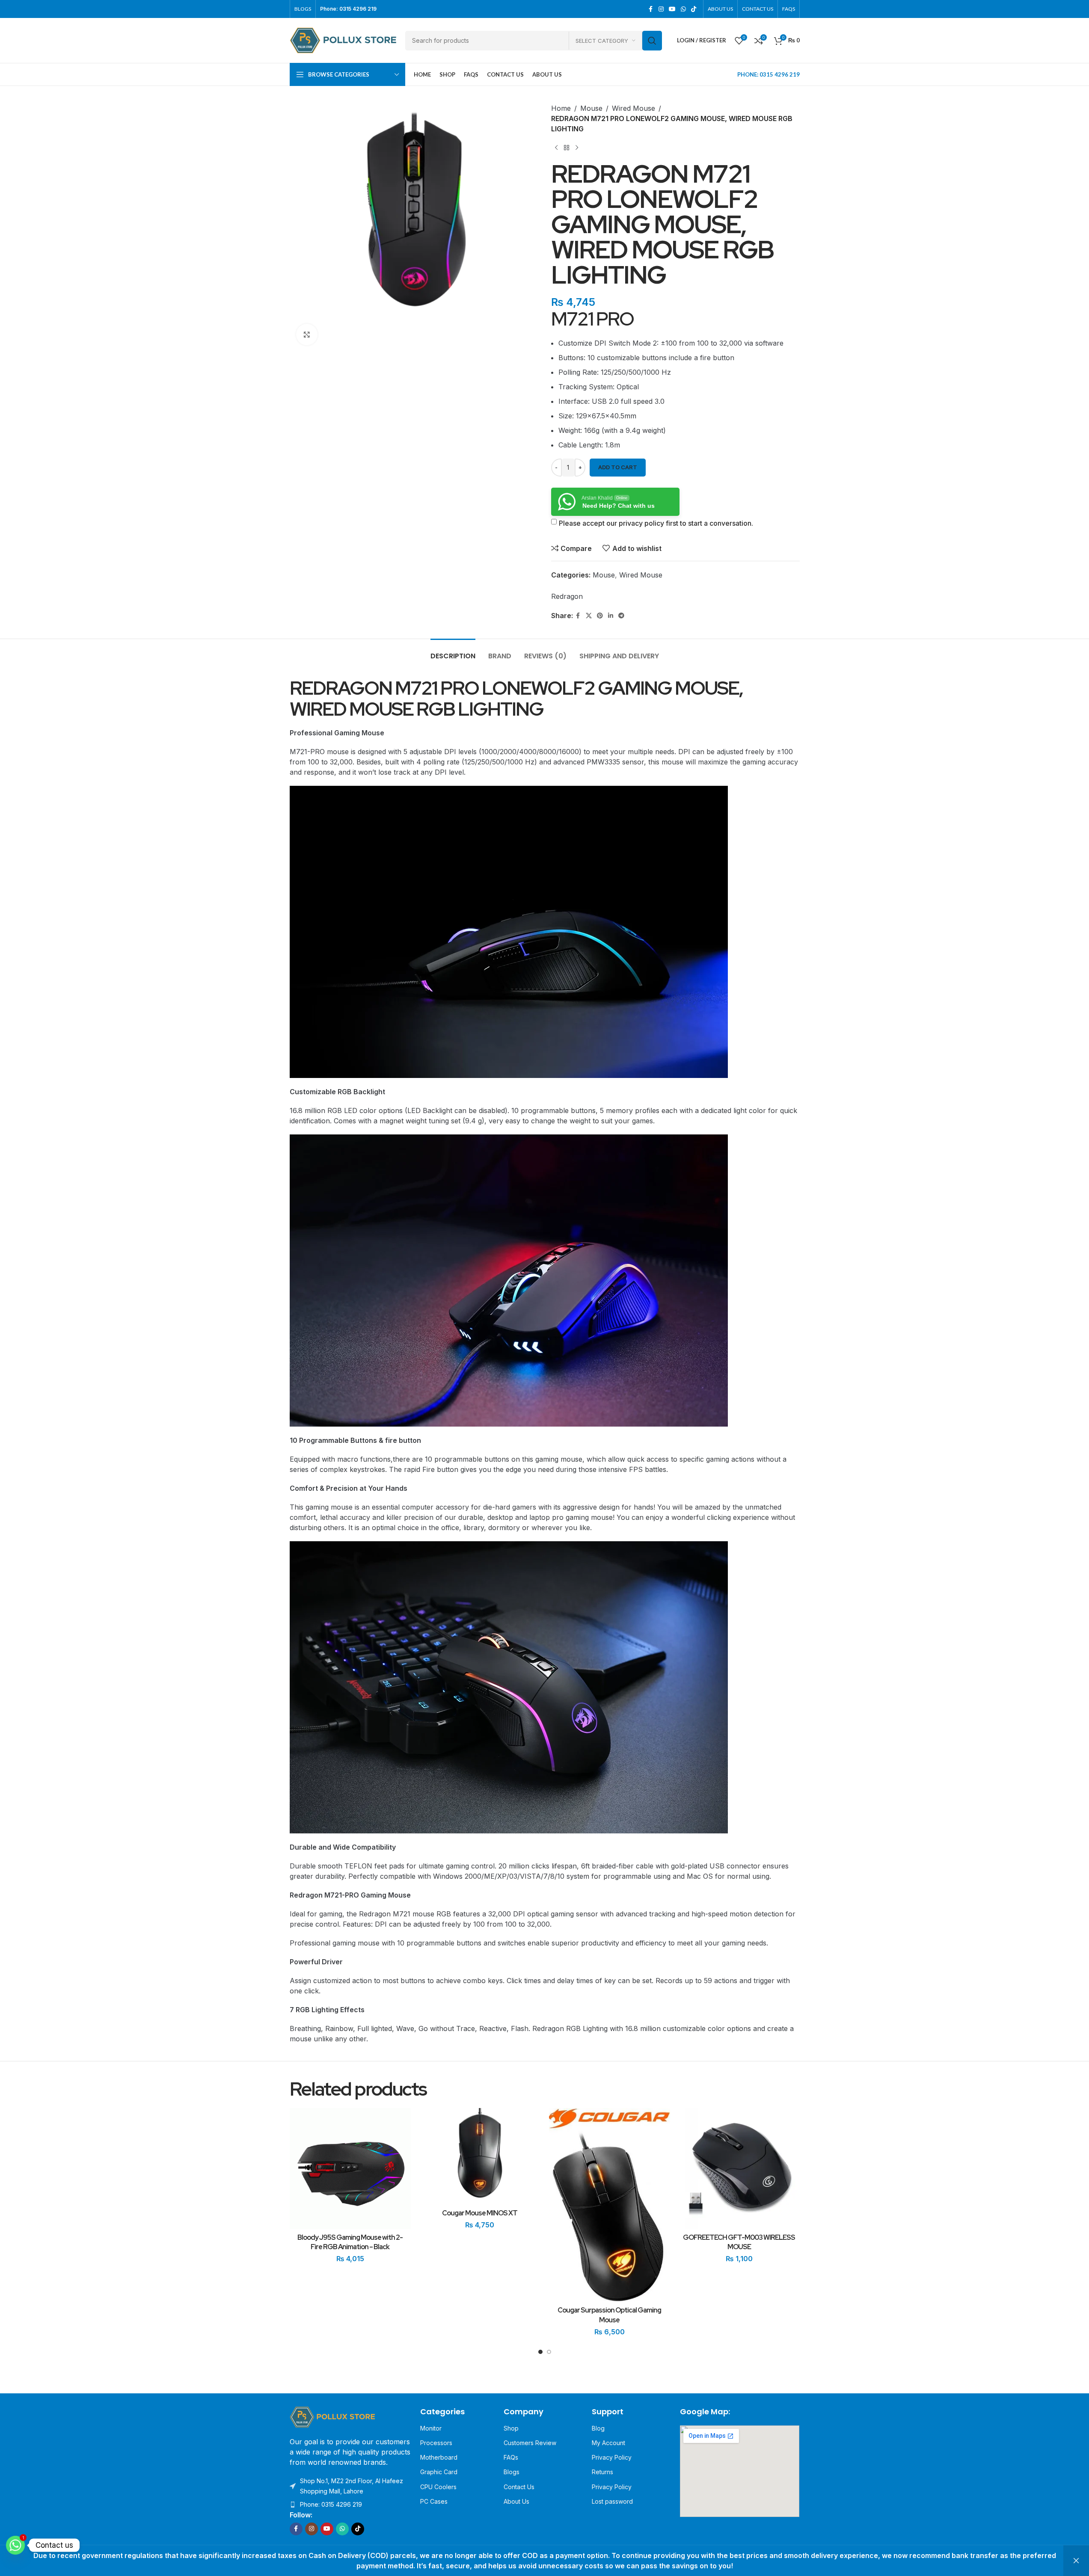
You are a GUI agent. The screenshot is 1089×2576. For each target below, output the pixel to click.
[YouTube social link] (672, 9)
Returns (602, 2472)
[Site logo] (343, 40)
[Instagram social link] (661, 9)
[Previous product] (556, 148)
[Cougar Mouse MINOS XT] (480, 2156)
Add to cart (618, 467)
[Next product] (577, 148)
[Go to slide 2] (549, 2354)
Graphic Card (439, 2472)
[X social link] (589, 616)
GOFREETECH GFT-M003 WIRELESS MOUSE (739, 2242)
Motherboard (439, 2457)
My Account (608, 2443)
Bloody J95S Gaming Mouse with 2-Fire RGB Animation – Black (350, 2242)
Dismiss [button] (1076, 2561)
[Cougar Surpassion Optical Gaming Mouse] (610, 2205)
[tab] (453, 652)
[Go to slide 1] (540, 2354)
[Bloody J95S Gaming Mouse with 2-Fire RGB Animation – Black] (350, 2169)
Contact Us (519, 2487)
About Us (516, 2501)
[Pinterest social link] (600, 616)
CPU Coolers (438, 2487)
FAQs (511, 2457)
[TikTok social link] (694, 9)
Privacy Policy (612, 2457)
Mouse (591, 108)
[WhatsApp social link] (683, 9)
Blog (598, 2428)
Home (561, 108)
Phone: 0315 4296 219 (331, 2504)
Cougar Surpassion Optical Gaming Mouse (609, 2315)
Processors (436, 2443)
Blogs (512, 2472)
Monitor (431, 2428)
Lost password (612, 2501)
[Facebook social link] (651, 9)
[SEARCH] (652, 41)
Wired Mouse (634, 108)
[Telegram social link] (621, 616)
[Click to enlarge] (307, 335)
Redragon (567, 596)
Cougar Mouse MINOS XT (480, 2213)
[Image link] (332, 2416)
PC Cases (434, 2501)
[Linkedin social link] (611, 616)
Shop (511, 2428)
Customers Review (530, 2443)
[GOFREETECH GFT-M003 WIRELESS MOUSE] (739, 2169)
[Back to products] (567, 148)
